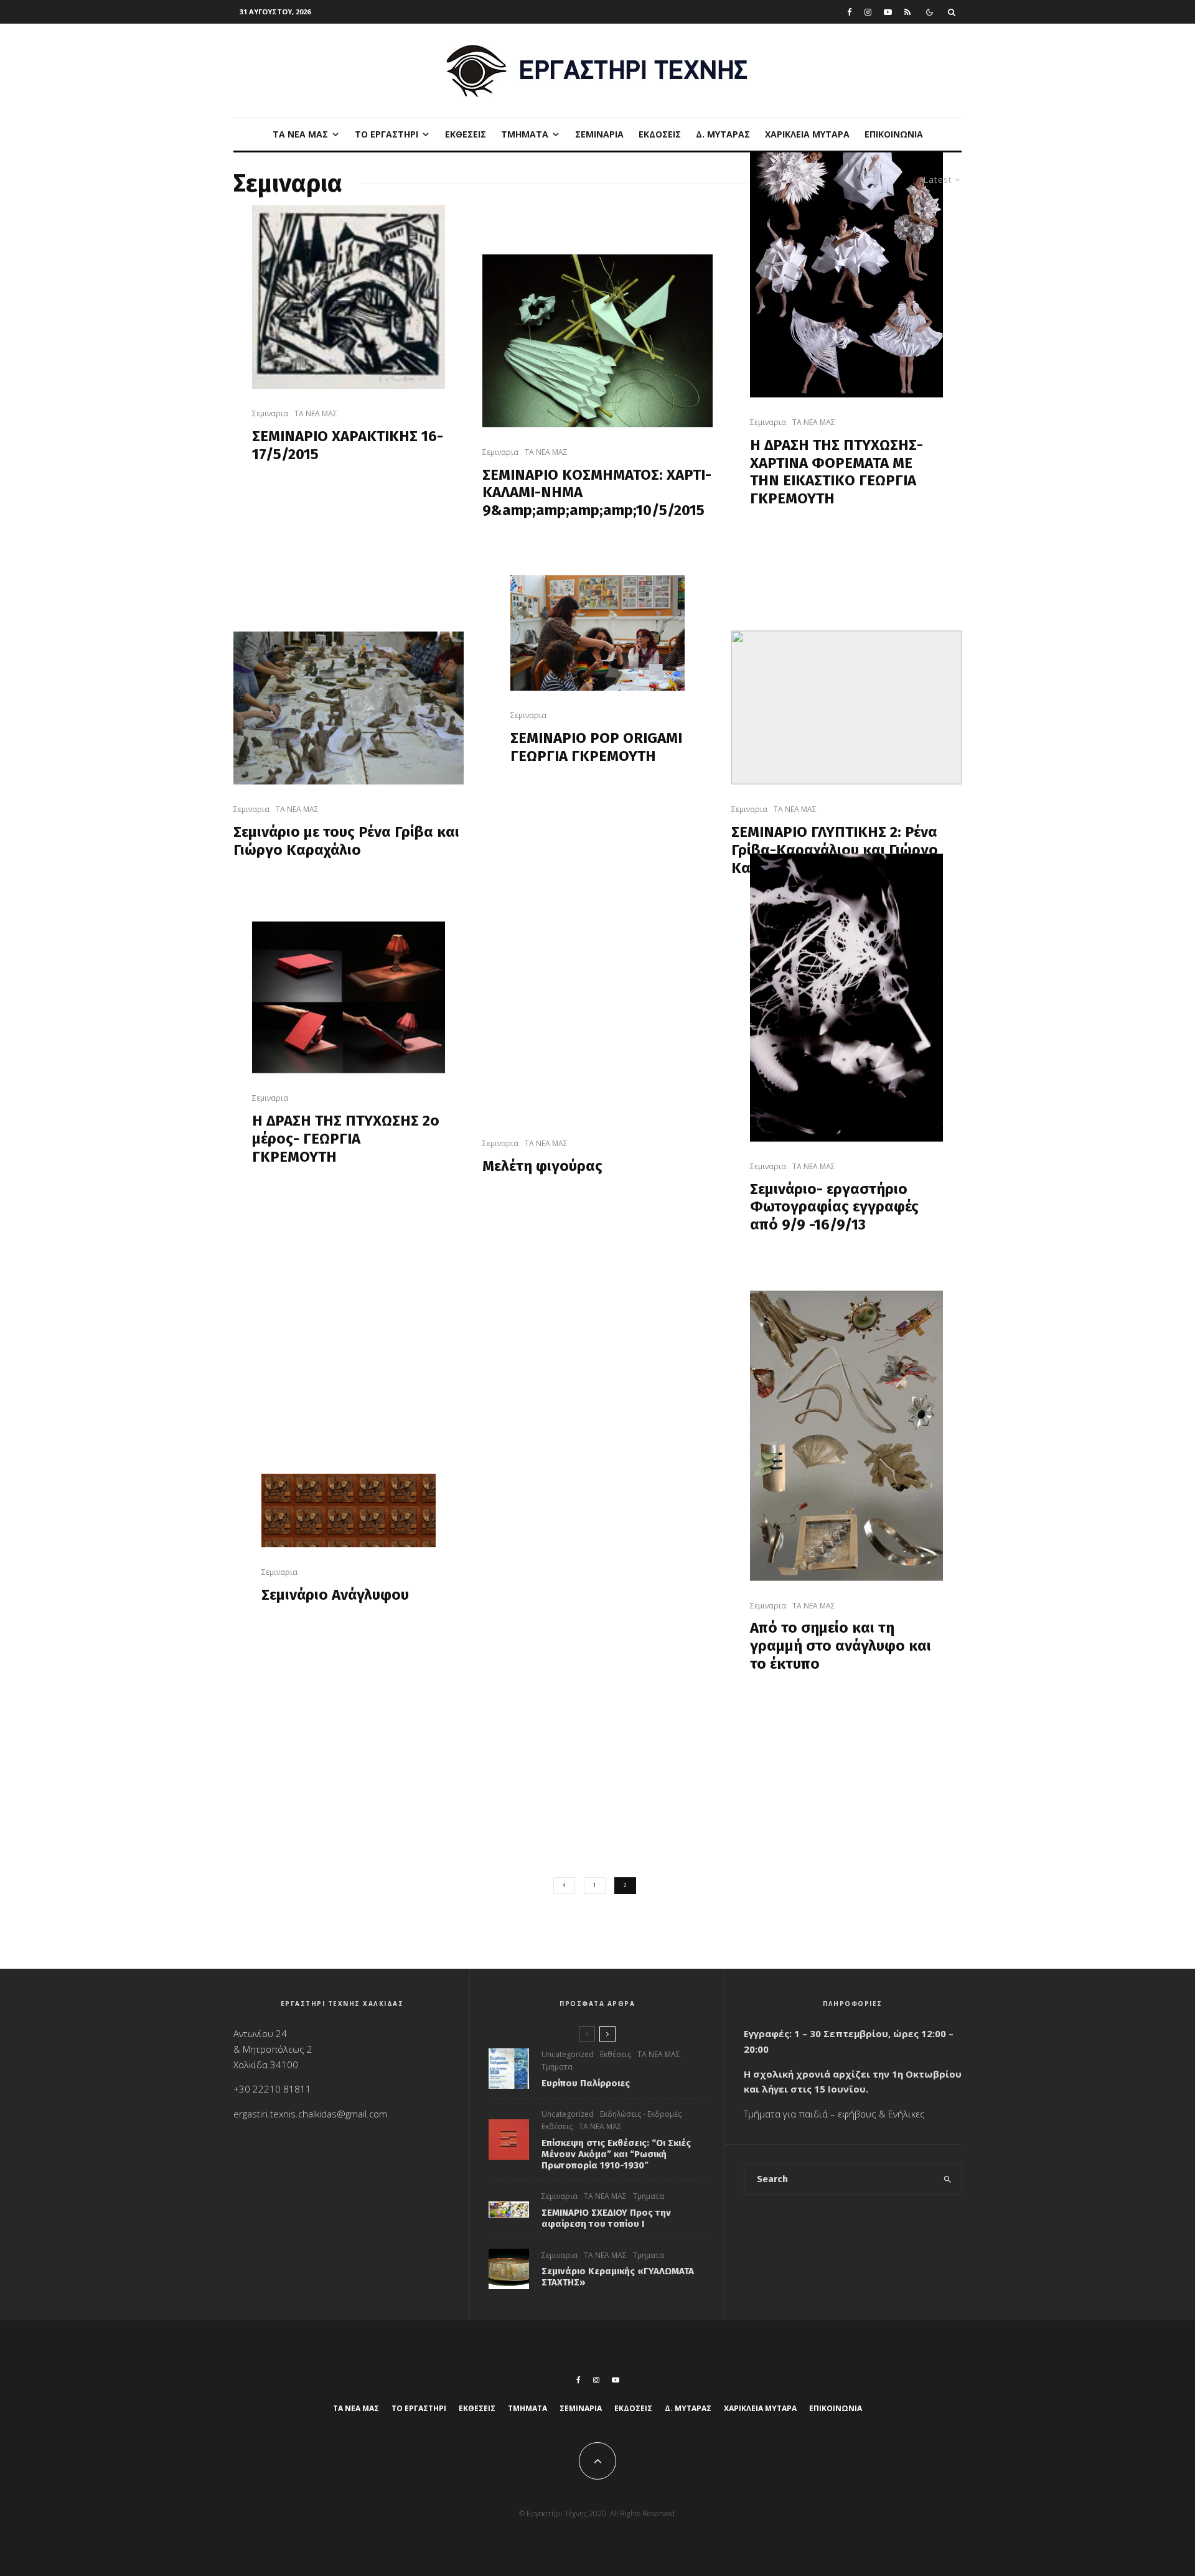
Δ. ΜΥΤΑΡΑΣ (723, 134)
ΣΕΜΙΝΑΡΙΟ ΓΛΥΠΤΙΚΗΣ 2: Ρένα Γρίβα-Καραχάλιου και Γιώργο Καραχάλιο (835, 849)
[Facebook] (850, 12)
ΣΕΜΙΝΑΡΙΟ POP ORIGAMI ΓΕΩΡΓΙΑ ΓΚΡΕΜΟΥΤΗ (596, 747)
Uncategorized (568, 2054)
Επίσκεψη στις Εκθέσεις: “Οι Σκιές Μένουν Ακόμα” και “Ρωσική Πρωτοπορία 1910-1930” (616, 2154)
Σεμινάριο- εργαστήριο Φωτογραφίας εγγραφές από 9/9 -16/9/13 (834, 1206)
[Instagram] (868, 12)
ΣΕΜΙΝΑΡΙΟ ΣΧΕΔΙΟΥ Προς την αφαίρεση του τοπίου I (606, 2218)
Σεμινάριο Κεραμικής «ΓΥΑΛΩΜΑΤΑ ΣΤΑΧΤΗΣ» (618, 2277)
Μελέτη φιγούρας (542, 1166)
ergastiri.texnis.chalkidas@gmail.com (310, 2114)
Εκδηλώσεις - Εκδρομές (641, 2114)
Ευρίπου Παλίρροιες (586, 2083)
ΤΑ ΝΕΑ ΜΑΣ (300, 134)
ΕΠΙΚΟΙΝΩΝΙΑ (894, 134)
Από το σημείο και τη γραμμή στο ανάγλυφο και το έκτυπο (841, 1646)
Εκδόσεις (660, 134)
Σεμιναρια (599, 134)
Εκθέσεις (466, 134)
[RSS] (907, 12)
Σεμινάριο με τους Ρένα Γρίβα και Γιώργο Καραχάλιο (346, 841)
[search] (948, 2179)
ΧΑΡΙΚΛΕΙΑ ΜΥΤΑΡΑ (807, 134)
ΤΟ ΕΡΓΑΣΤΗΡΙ (387, 134)
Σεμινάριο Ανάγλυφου (335, 1594)
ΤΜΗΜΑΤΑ (525, 134)
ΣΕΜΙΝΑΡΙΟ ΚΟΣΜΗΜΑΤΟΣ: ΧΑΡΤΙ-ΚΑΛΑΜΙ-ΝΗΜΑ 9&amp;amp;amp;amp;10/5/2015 (597, 492)
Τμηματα (557, 2067)
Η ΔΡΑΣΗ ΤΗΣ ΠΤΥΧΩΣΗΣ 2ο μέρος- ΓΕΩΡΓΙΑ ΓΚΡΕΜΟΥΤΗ (346, 1139)
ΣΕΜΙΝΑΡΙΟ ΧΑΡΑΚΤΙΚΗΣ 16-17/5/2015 (348, 445)
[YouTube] (888, 12)
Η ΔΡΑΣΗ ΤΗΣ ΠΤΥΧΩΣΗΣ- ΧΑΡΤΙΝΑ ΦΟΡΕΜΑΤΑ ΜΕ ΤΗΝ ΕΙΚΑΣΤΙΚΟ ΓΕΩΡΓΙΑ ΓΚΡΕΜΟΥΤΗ (836, 471)
